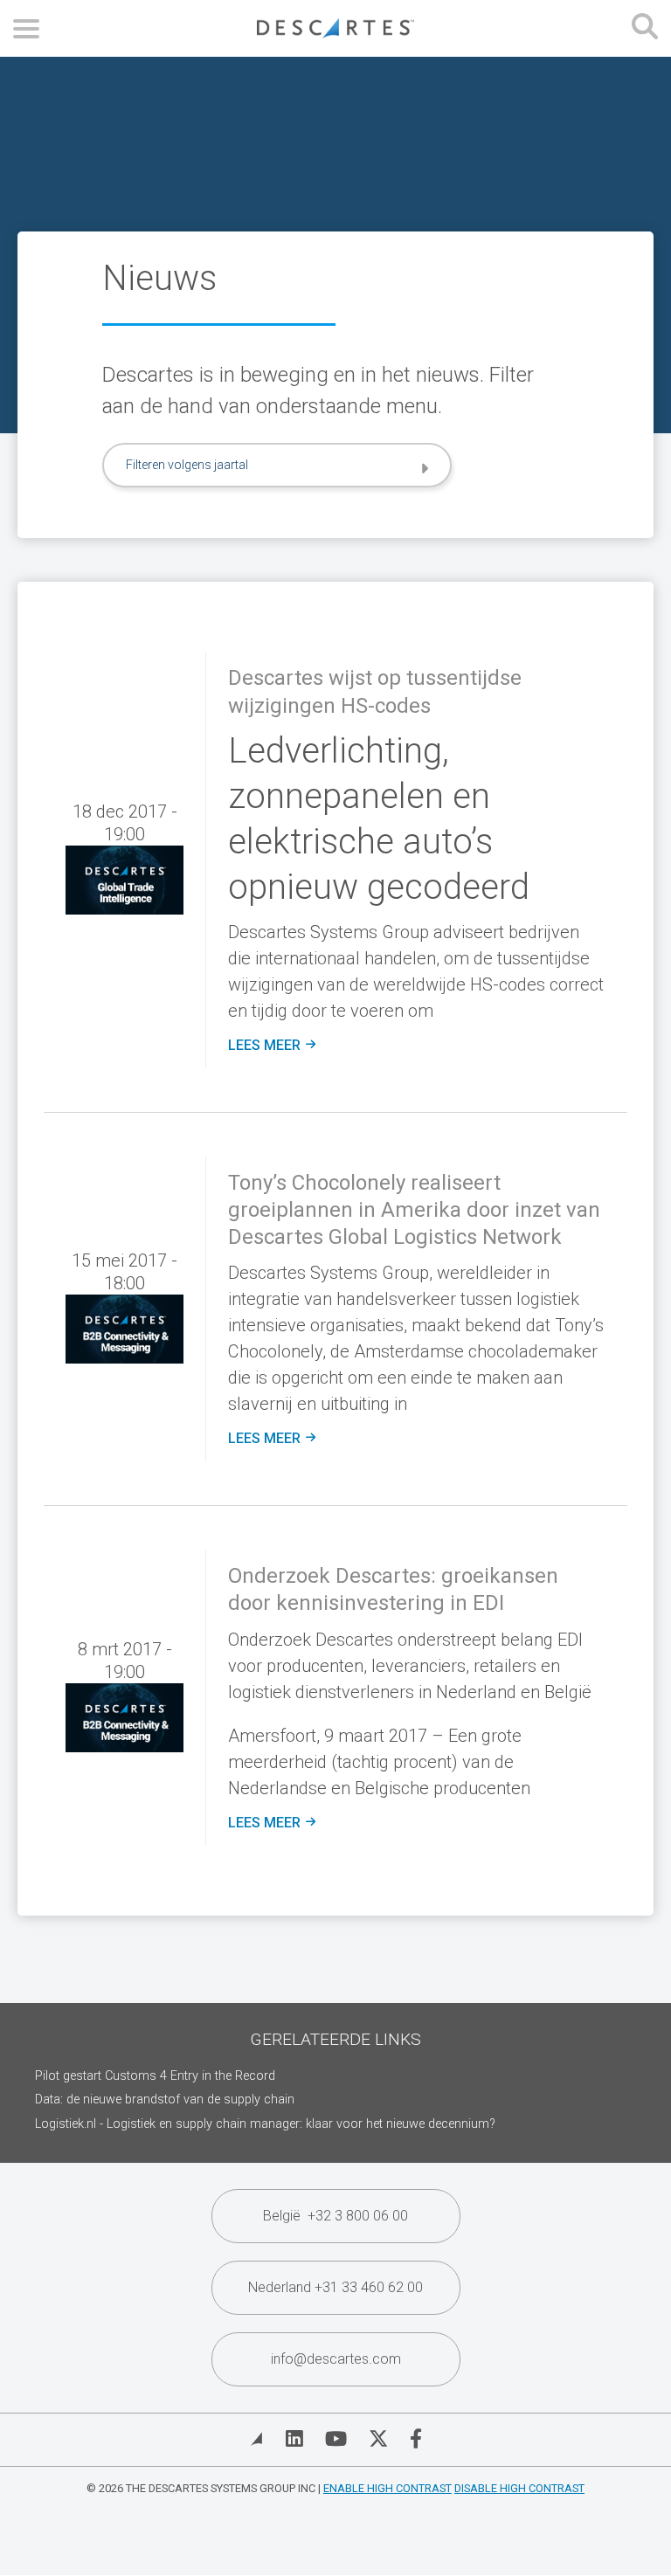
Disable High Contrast (519, 2488)
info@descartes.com (336, 2359)
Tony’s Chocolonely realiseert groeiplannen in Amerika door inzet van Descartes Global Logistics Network (414, 1210)
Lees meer (272, 1046)
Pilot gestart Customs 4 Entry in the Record (155, 2076)
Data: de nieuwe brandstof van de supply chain (165, 2099)
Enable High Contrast (387, 2488)
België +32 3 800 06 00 (335, 2216)
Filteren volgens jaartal (187, 465)
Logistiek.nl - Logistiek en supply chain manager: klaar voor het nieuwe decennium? (265, 2124)
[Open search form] (645, 28)
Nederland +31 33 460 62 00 (335, 2287)
